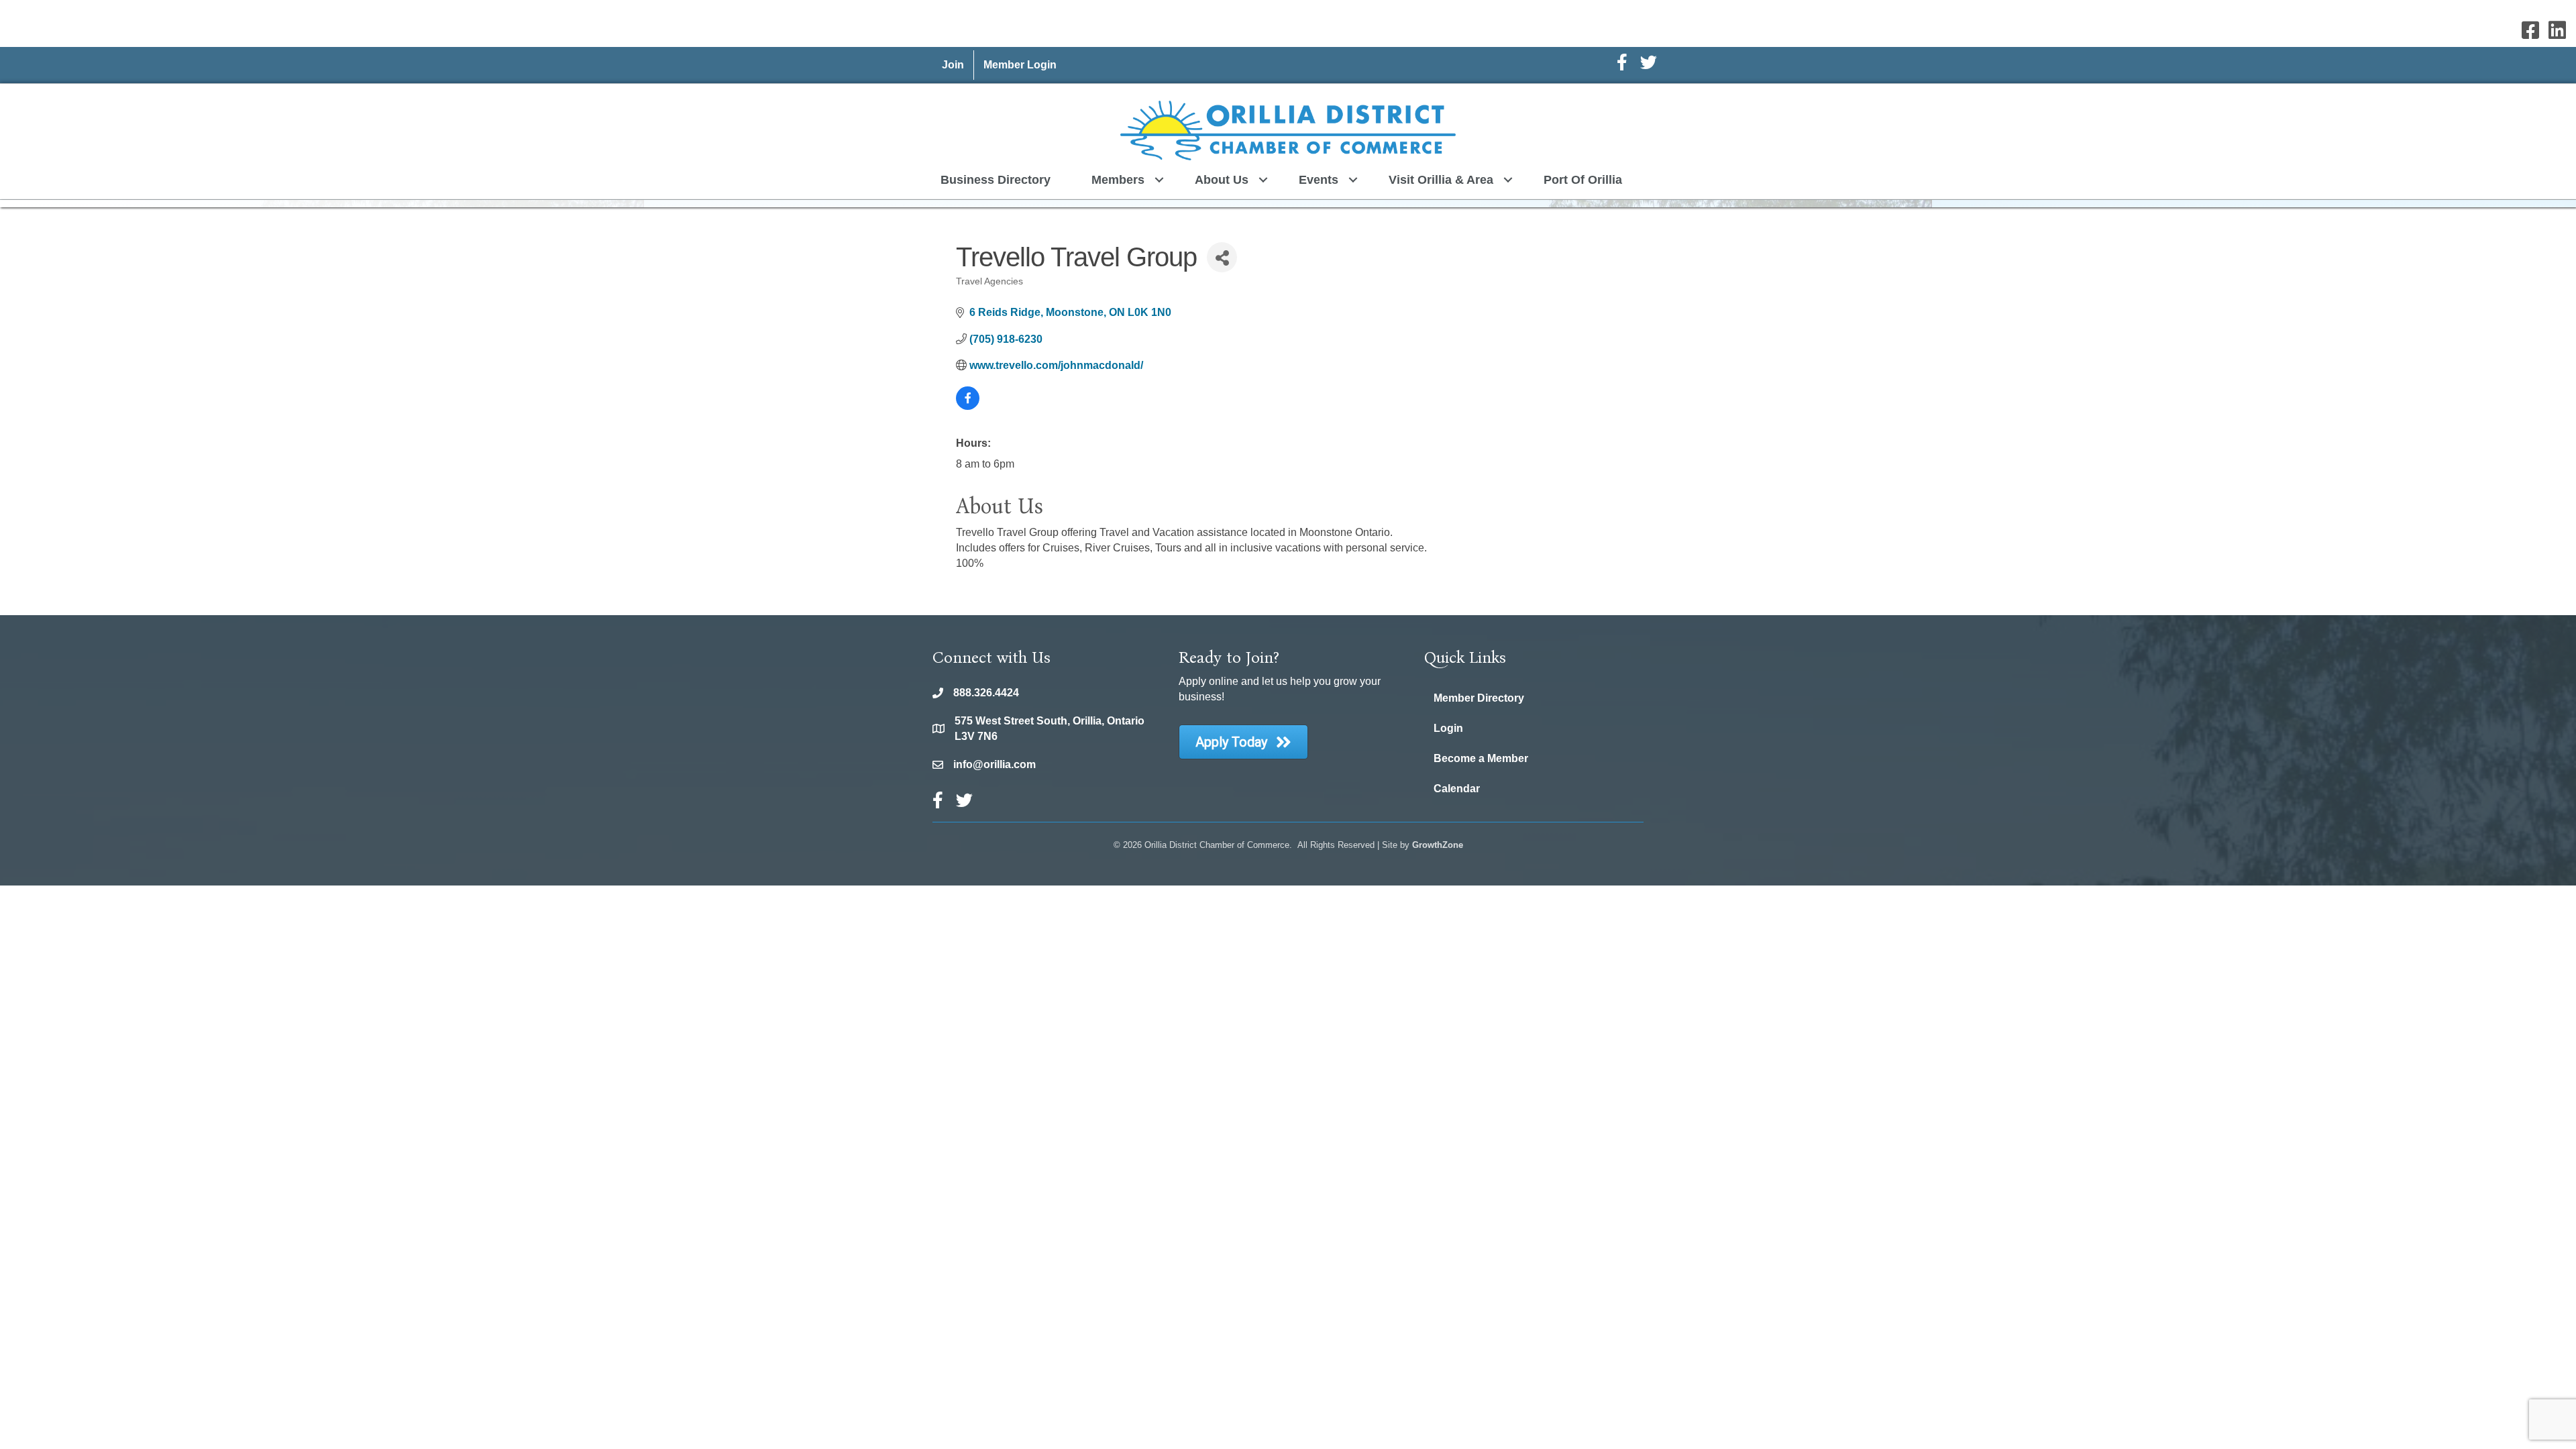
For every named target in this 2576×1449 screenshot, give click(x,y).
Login (1448, 728)
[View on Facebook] (968, 406)
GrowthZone (1438, 845)
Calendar (1457, 789)
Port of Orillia (1583, 180)
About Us (1222, 180)
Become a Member (1481, 758)
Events (1319, 180)
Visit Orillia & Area (1441, 180)
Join (953, 65)
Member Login (1020, 65)
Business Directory (996, 180)
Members (1118, 180)
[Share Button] (1222, 257)
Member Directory (1479, 698)
